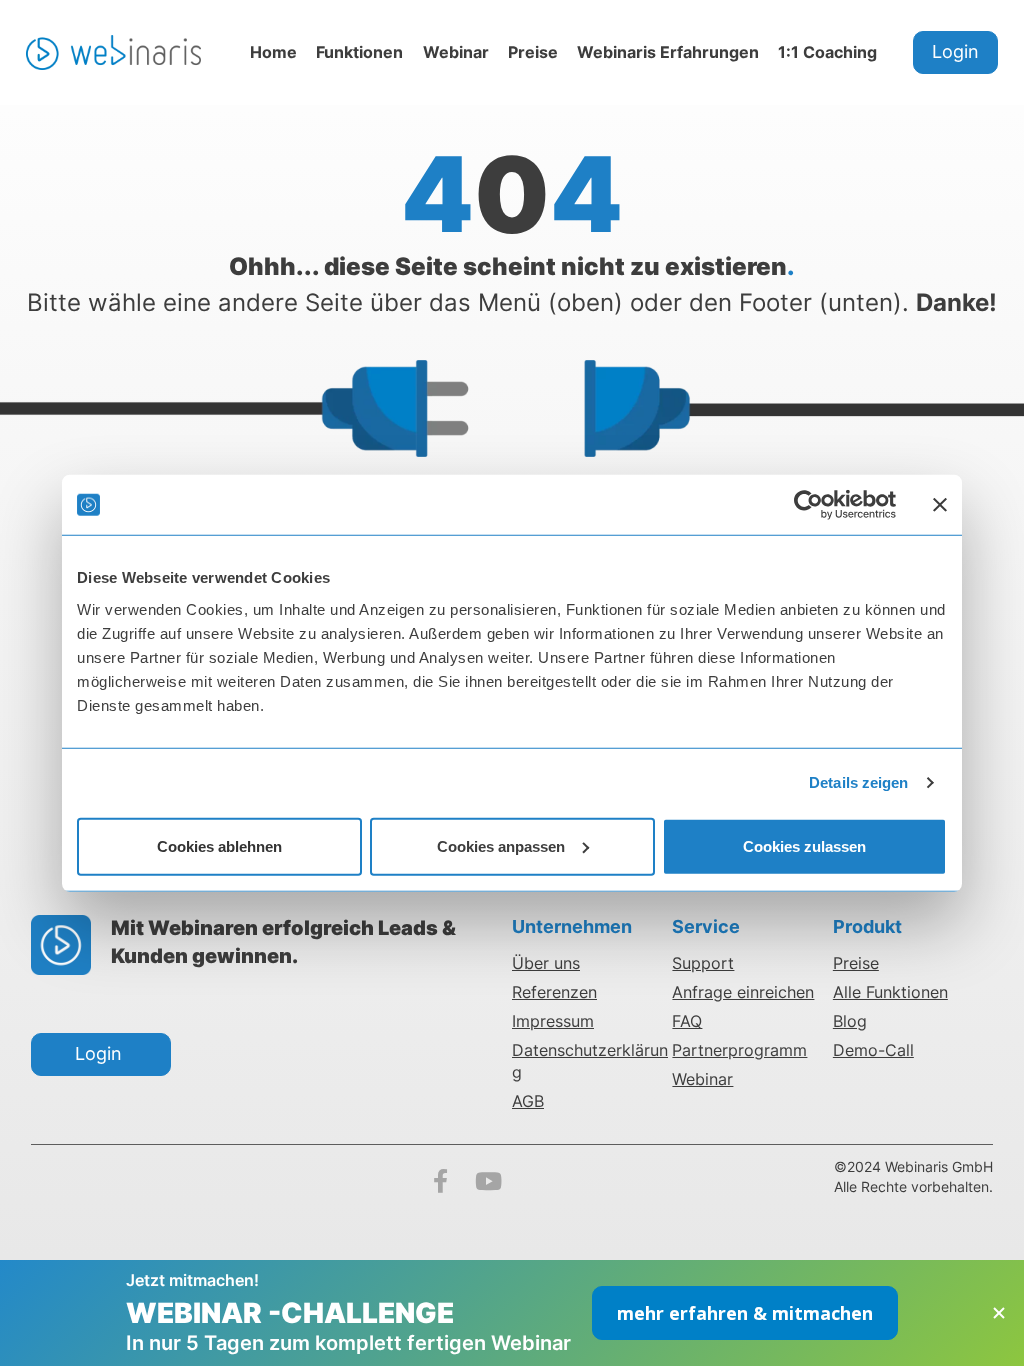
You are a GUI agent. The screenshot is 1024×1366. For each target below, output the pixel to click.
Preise (533, 52)
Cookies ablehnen (219, 845)
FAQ (687, 1021)
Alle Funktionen (890, 992)
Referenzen (554, 992)
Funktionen (359, 52)
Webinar (456, 52)
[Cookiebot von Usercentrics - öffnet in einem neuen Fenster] (808, 505)
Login (955, 51)
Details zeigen (858, 782)
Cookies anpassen (501, 845)
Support (703, 963)
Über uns (546, 963)
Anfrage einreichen (743, 992)
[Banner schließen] (940, 505)
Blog (850, 1021)
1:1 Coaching (827, 52)
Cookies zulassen (804, 845)
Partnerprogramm (739, 1050)
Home (273, 52)
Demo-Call (873, 1050)
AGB (528, 1101)
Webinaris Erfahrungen (668, 52)
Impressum (553, 1021)
